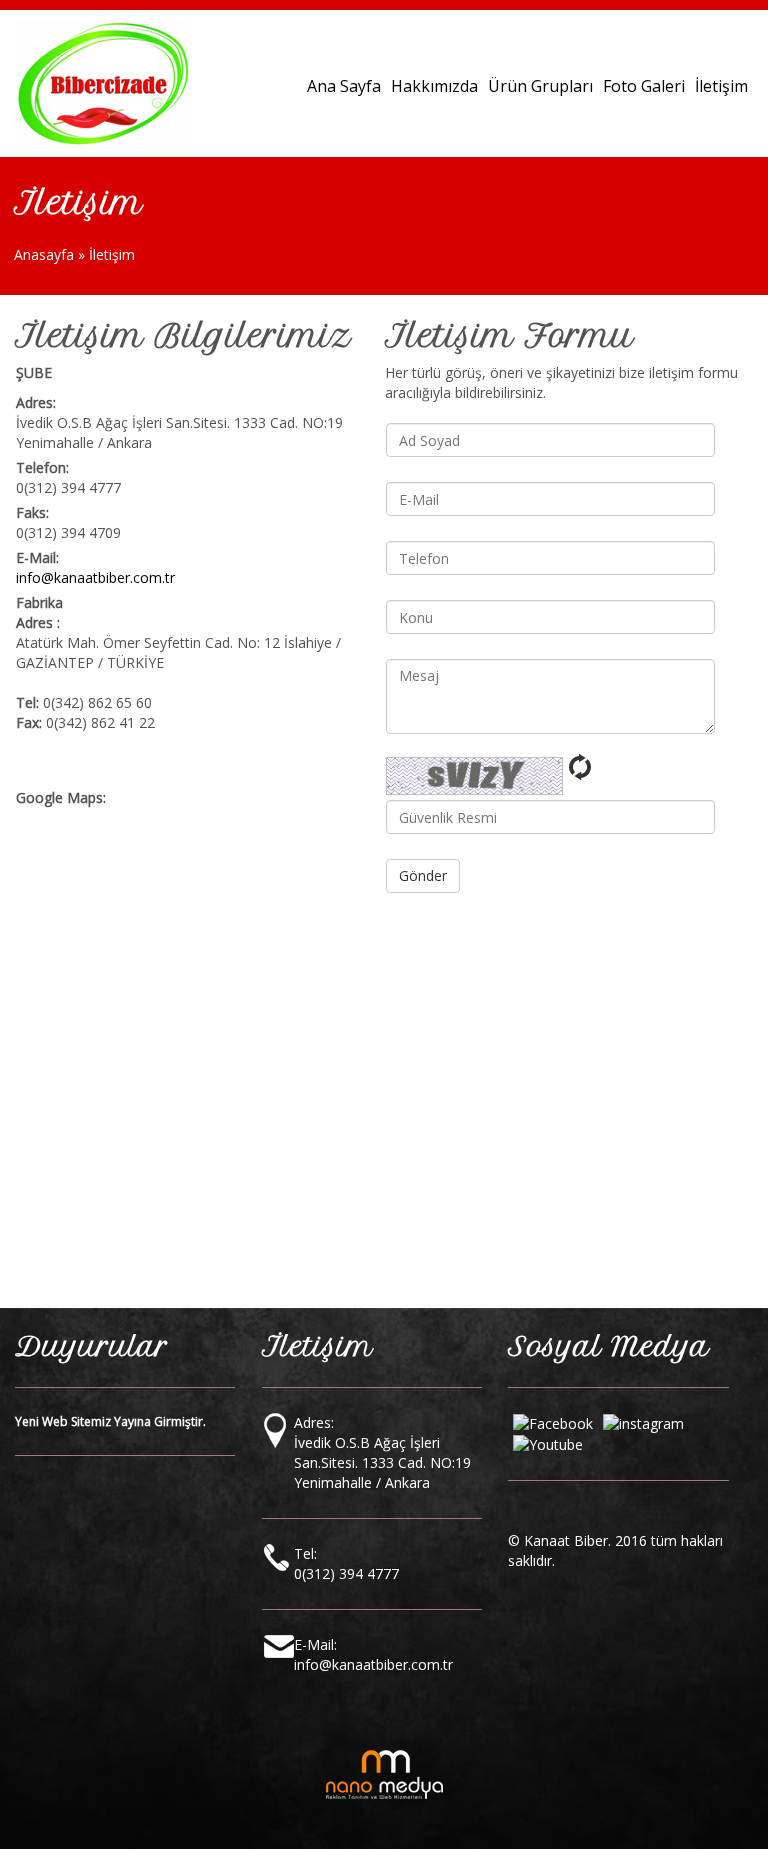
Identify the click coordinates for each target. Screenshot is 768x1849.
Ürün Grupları (540, 86)
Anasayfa (46, 254)
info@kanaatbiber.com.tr (95, 577)
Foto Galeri (644, 86)
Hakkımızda (434, 86)
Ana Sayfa (344, 86)
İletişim (721, 86)
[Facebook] (553, 1422)
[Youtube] (548, 1443)
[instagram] (643, 1422)
